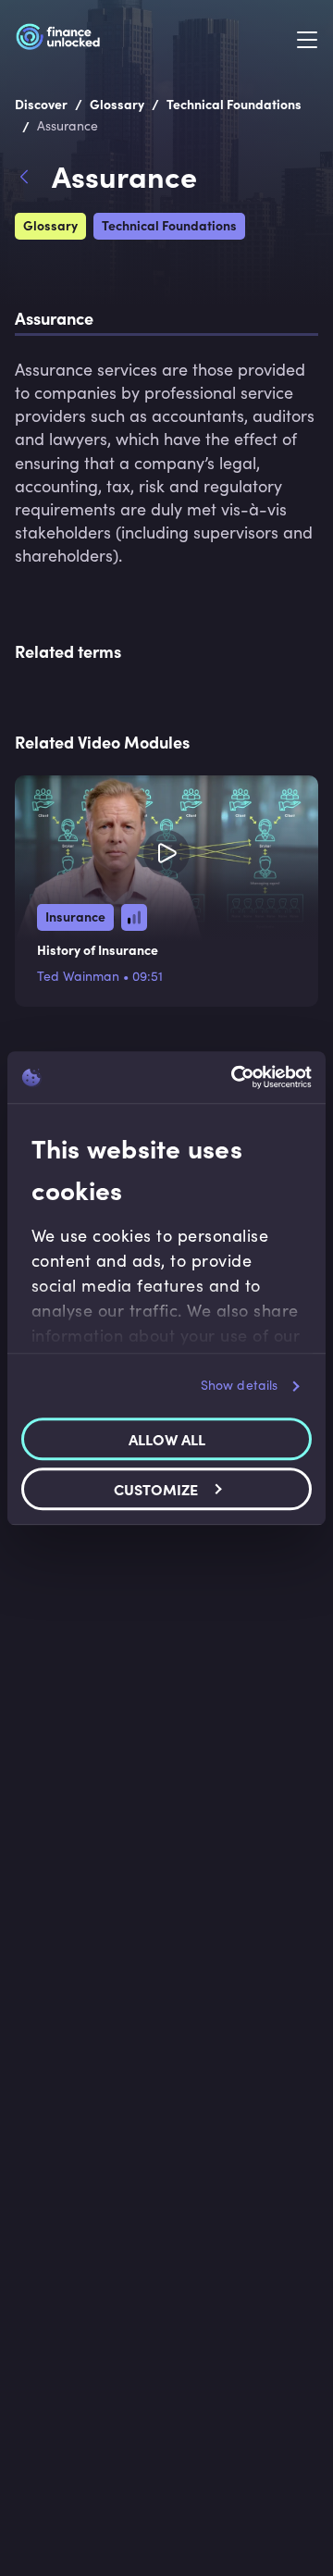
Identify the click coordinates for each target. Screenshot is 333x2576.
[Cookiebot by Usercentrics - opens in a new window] (235, 1077)
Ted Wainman (78, 976)
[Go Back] (33, 180)
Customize (156, 1489)
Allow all (167, 1439)
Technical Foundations (169, 225)
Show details (239, 1385)
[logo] (58, 40)
